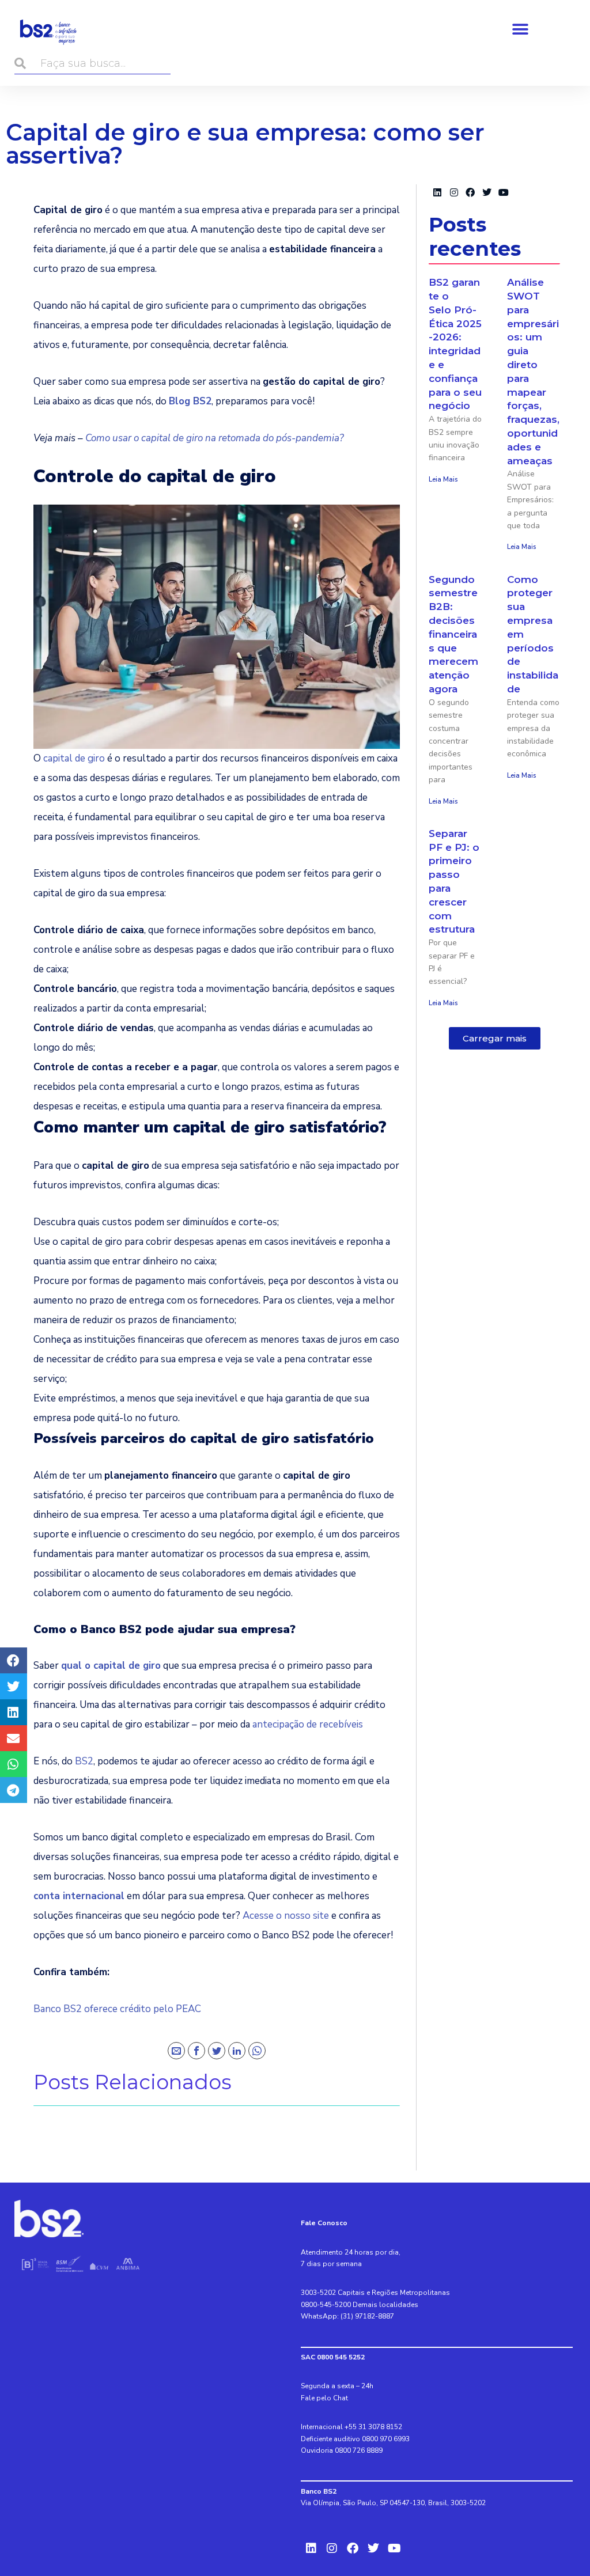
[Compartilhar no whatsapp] (14, 1764)
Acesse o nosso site (287, 1916)
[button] (520, 29)
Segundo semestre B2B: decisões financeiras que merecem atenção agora (453, 634)
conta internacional (79, 1896)
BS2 (84, 1761)
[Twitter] (217, 2051)
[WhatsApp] (257, 2051)
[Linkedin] (437, 193)
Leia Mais (443, 479)
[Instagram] (454, 193)
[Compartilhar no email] (14, 1738)
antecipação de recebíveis (308, 1724)
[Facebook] (196, 2051)
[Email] (176, 2051)
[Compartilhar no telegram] (14, 1790)
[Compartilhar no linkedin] (14, 1712)
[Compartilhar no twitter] (14, 1686)
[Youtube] (504, 193)
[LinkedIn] (237, 2051)
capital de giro (74, 758)
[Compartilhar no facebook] (14, 1660)
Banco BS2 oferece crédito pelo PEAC (117, 2009)
